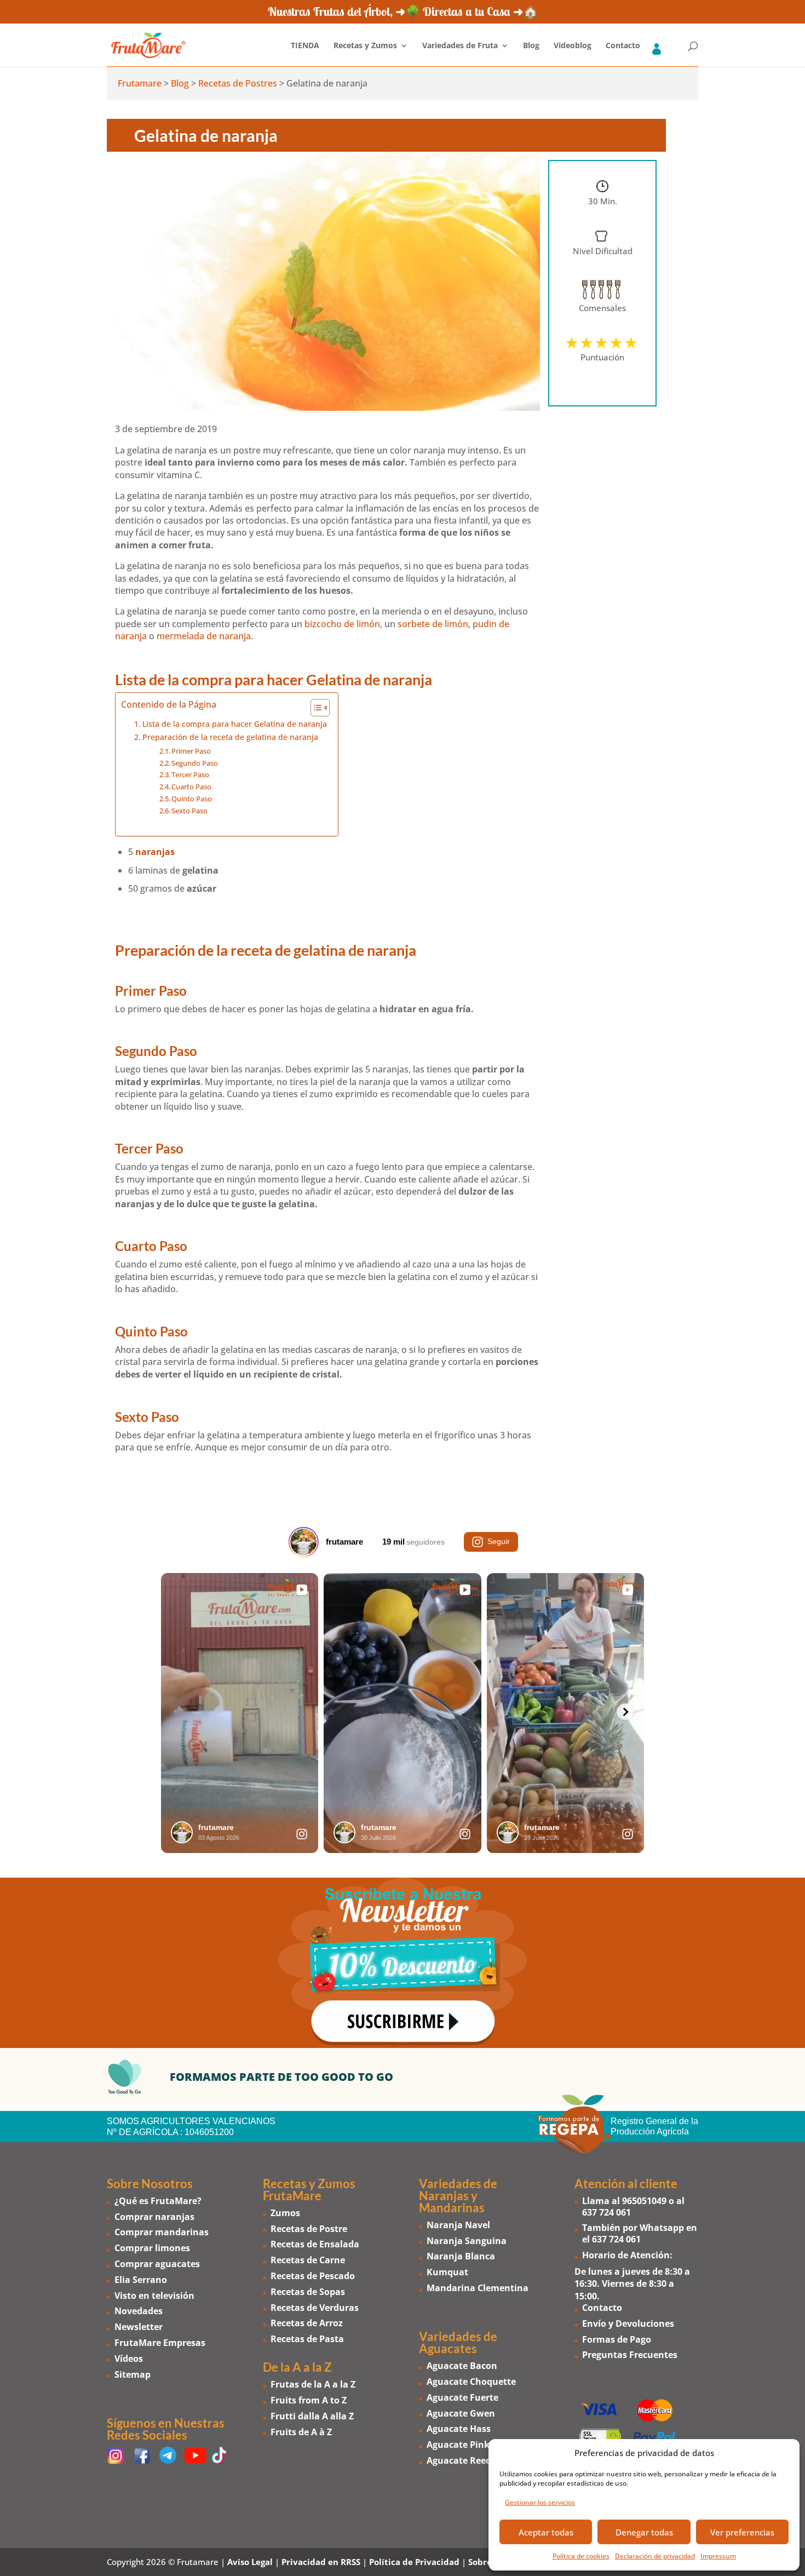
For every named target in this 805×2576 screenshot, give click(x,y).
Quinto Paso (192, 799)
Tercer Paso (190, 774)
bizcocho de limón (342, 624)
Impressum (718, 2556)
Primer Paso (191, 751)
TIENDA (305, 46)
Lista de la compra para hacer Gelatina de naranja (235, 724)
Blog (531, 46)
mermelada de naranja (204, 636)
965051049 (644, 2201)
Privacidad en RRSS (321, 2562)
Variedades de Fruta (460, 46)
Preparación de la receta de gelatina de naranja (230, 737)
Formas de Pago (617, 2339)
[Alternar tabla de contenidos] (315, 708)
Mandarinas (452, 2208)
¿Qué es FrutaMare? (158, 2201)
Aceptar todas (546, 2532)
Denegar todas (644, 2532)
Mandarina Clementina (478, 2288)
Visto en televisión (154, 2296)
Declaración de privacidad (655, 2556)
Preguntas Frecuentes (630, 2355)
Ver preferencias (742, 2532)
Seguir (499, 1541)
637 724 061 (606, 2212)
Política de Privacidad (414, 2562)
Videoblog (573, 46)
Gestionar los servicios (540, 2502)
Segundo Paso (195, 763)
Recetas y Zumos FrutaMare (309, 2190)
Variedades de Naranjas (458, 2190)
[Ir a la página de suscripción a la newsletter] (403, 1963)
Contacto (623, 46)
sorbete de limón (433, 624)
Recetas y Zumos (365, 46)
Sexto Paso (189, 811)
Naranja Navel (458, 2225)
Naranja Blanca (461, 2256)
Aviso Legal (250, 2562)
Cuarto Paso (191, 787)
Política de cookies (581, 2556)
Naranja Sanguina (467, 2241)
